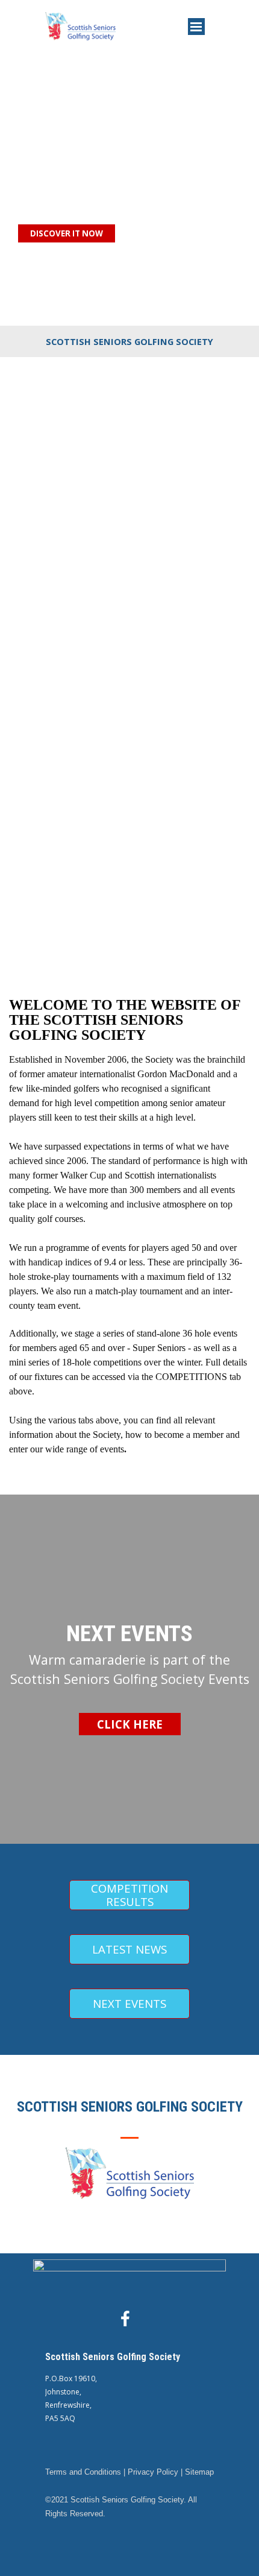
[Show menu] (196, 27)
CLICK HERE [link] (130, 1724)
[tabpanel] (129, 341)
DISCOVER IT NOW (67, 233)
